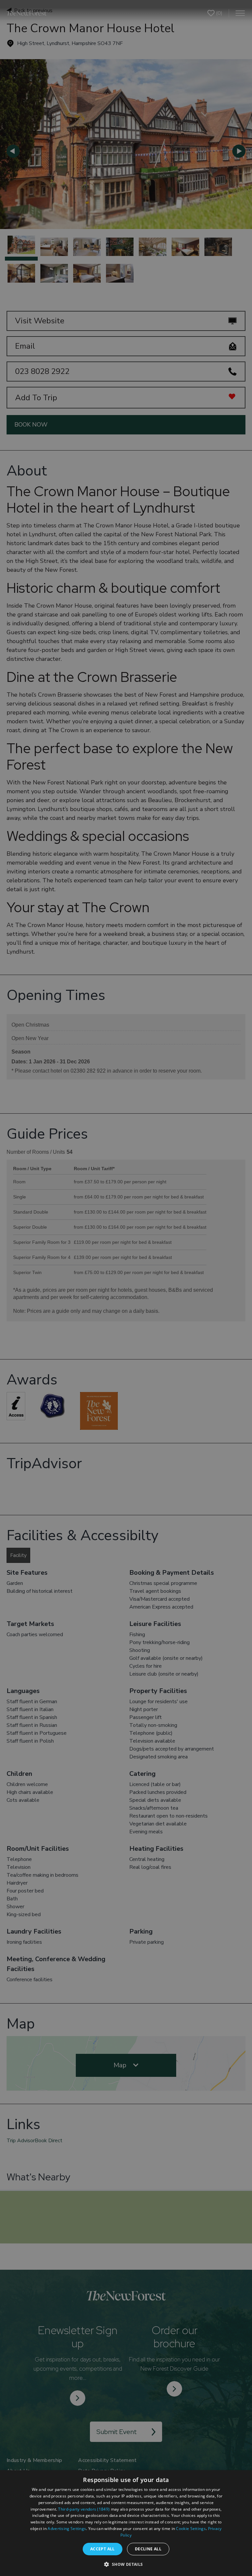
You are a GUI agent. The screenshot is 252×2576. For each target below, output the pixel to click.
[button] (126, 2564)
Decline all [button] (148, 2549)
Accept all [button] (103, 2549)
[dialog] (126, 2523)
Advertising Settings (67, 2529)
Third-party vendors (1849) (84, 2509)
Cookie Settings (191, 2529)
